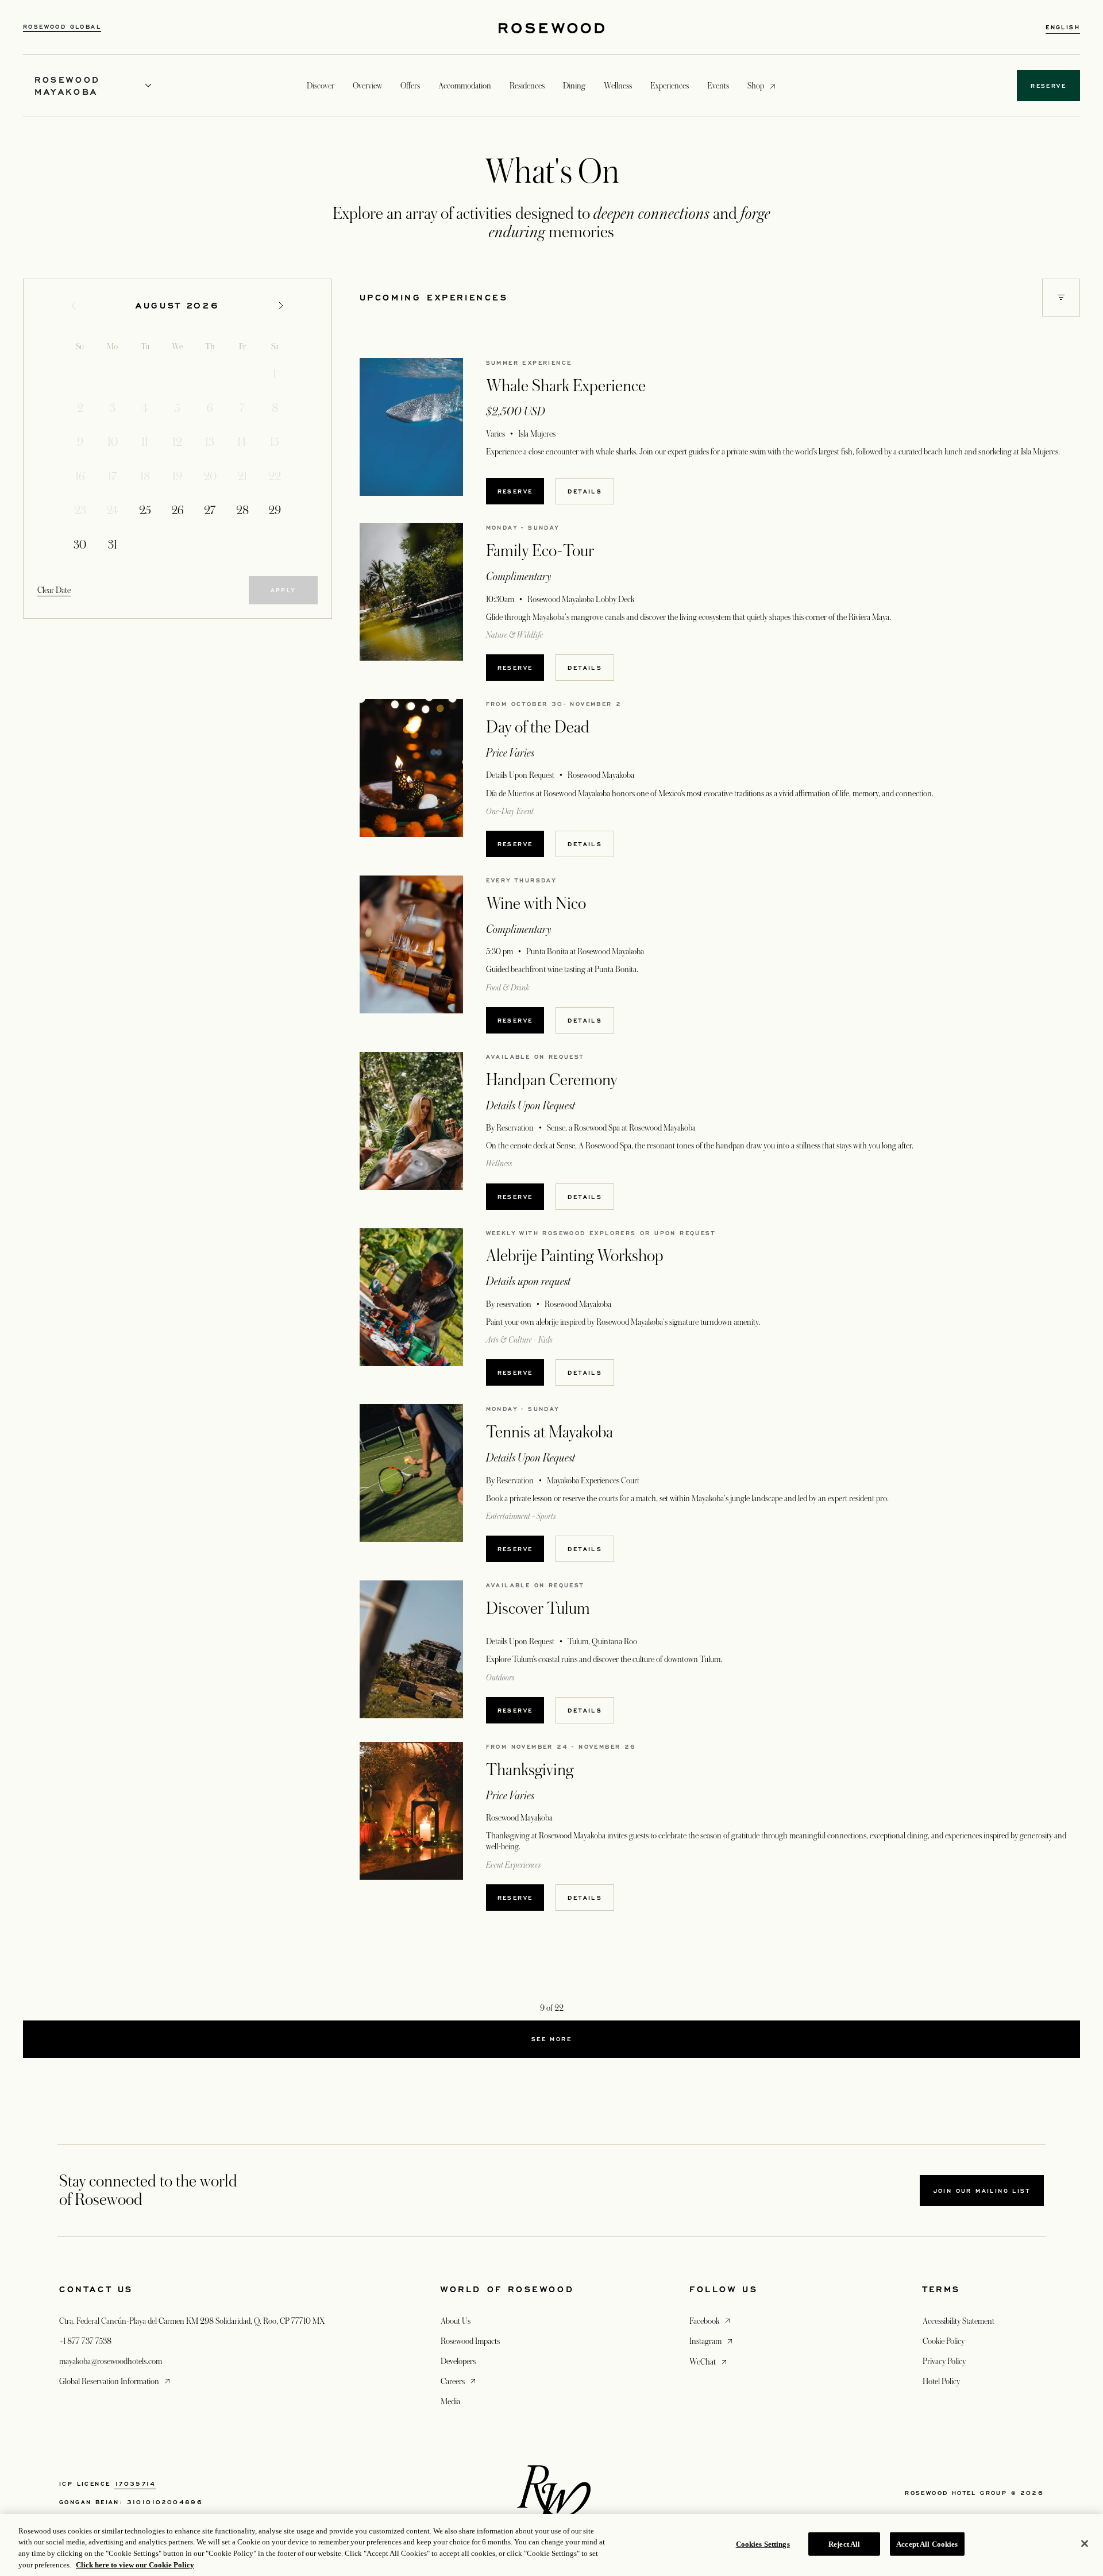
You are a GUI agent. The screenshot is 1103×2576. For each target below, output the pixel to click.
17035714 (135, 2484)
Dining (574, 86)
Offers (410, 86)
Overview (367, 86)
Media (450, 2401)
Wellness (618, 86)
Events (718, 86)
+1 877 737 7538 (85, 2341)
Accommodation (465, 86)
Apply (283, 590)
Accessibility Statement (959, 2321)
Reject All (844, 2544)
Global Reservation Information (116, 2381)
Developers (458, 2361)
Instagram (712, 2341)
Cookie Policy (944, 2341)
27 (210, 511)
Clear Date (54, 590)
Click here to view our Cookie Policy (135, 2564)
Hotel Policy (941, 2381)
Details (585, 491)
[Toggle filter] (1061, 298)
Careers (459, 2381)
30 (80, 545)
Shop (756, 85)
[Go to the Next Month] (281, 306)
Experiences (670, 86)
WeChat (709, 2361)
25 (145, 511)
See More (551, 2039)
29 (275, 511)
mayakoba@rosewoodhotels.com (111, 2361)
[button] (1061, 298)
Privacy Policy (944, 2361)
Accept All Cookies (927, 2544)
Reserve (515, 491)
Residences (527, 86)
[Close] (1085, 2543)
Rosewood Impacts (470, 2341)
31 (113, 545)
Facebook (711, 2321)
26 (178, 511)
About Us (456, 2321)
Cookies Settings (763, 2544)
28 (242, 511)
